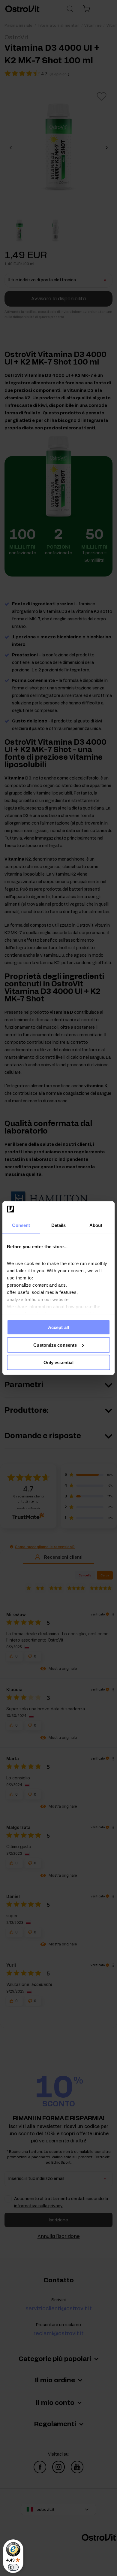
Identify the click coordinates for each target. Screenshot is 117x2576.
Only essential (58, 1362)
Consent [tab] (21, 1225)
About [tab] (96, 1225)
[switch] (13, 2567)
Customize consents (55, 1345)
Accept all (58, 1327)
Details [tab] (59, 1225)
